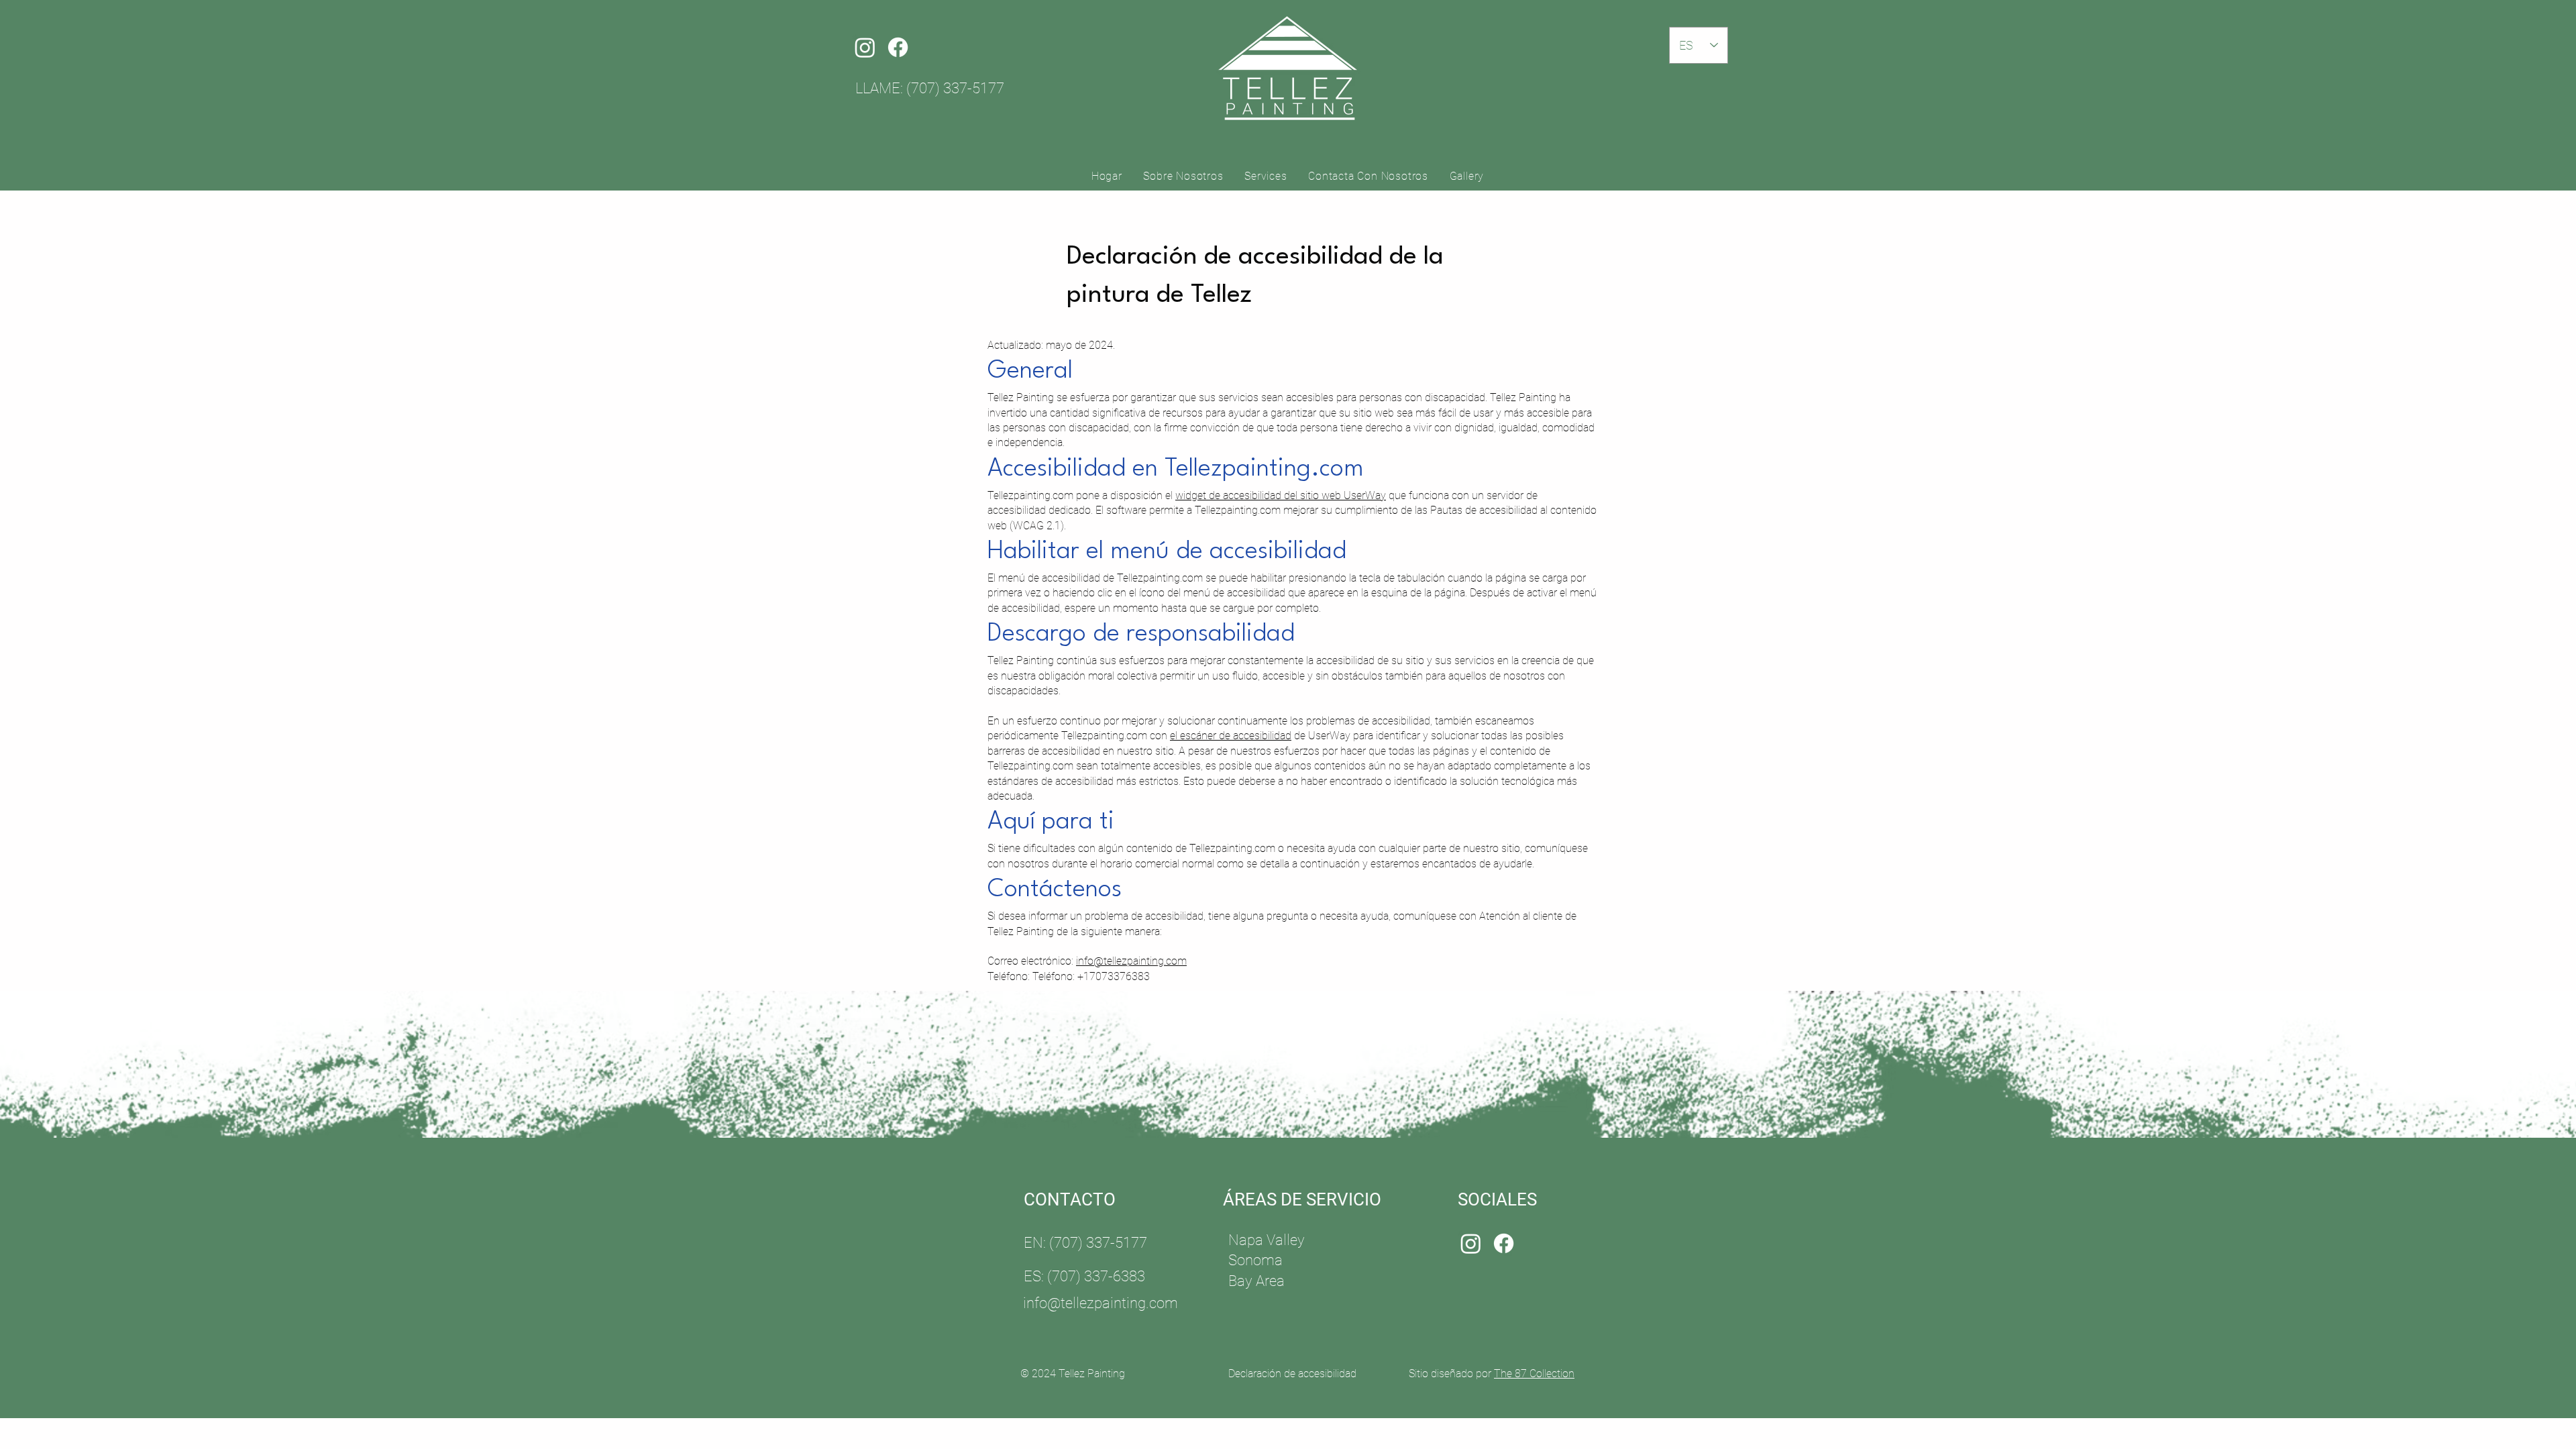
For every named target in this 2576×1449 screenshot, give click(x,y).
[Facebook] (1504, 1243)
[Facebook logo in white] (898, 47)
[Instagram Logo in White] (865, 47)
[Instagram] (1471, 1243)
